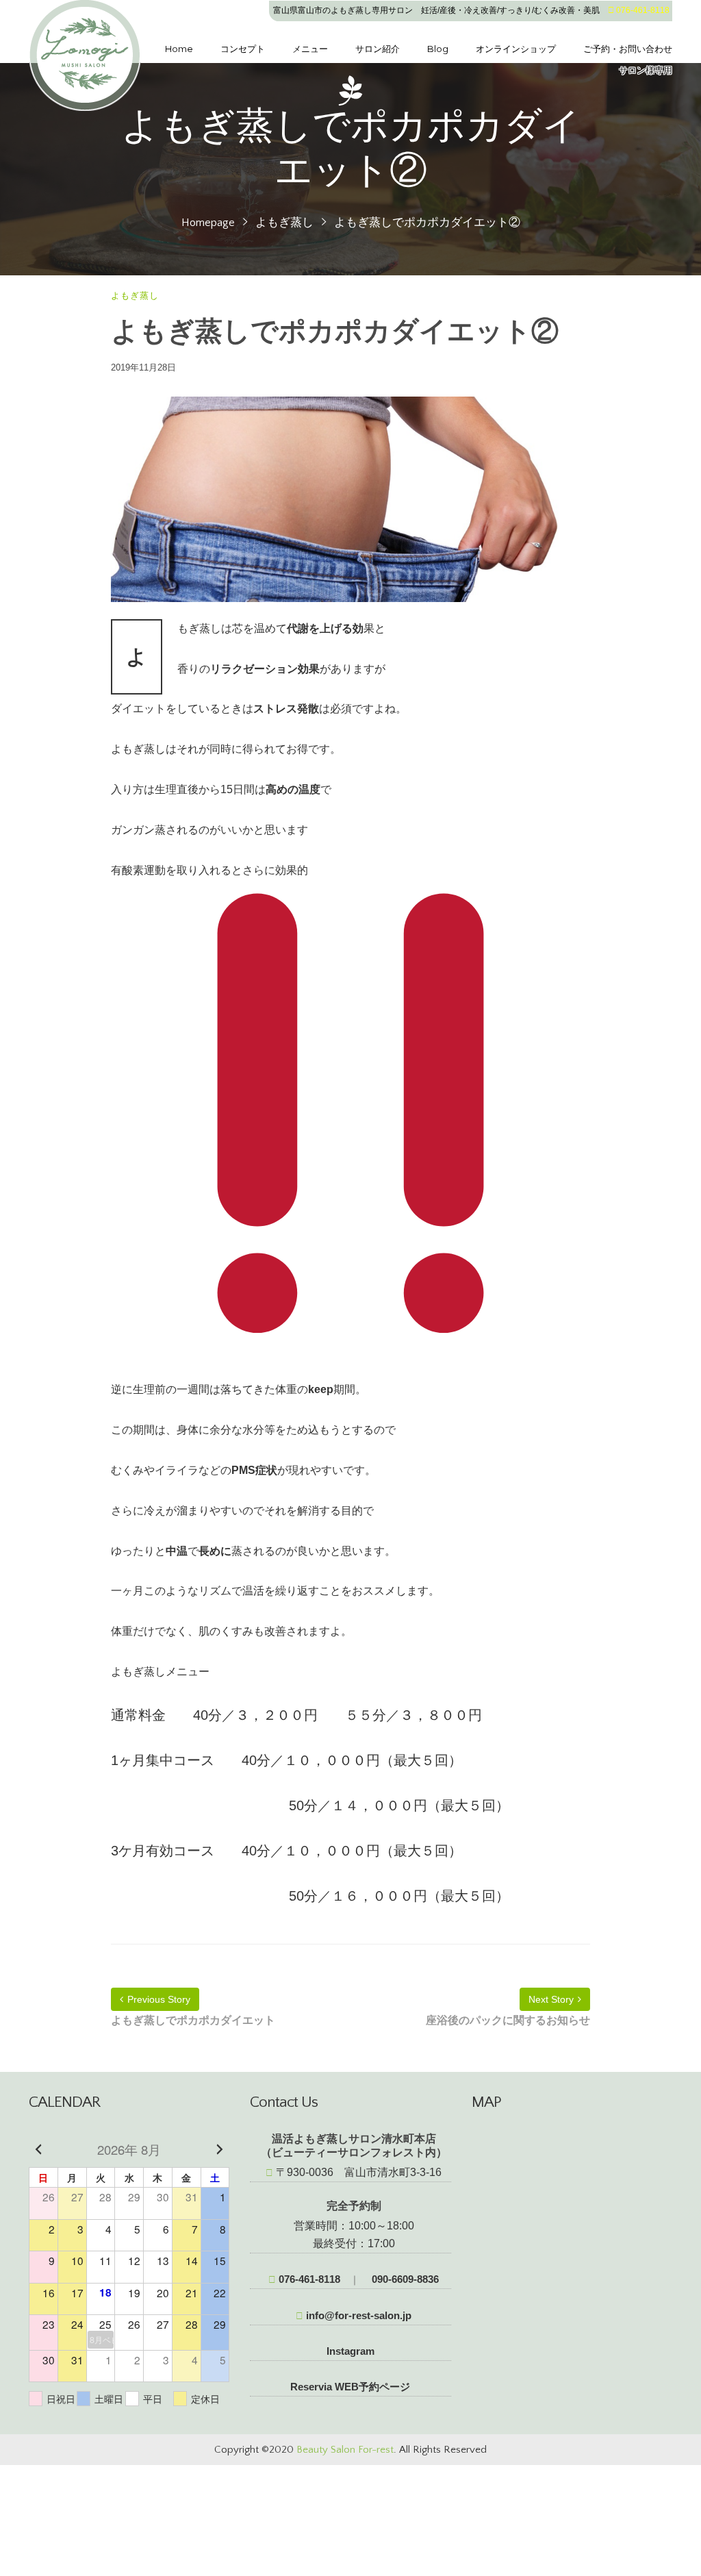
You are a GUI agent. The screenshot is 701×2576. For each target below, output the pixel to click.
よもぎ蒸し (284, 223)
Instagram (350, 2351)
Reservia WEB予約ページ (350, 2387)
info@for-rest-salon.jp (357, 2315)
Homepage (208, 223)
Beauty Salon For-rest (345, 2450)
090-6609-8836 (404, 2279)
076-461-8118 (308, 2279)
